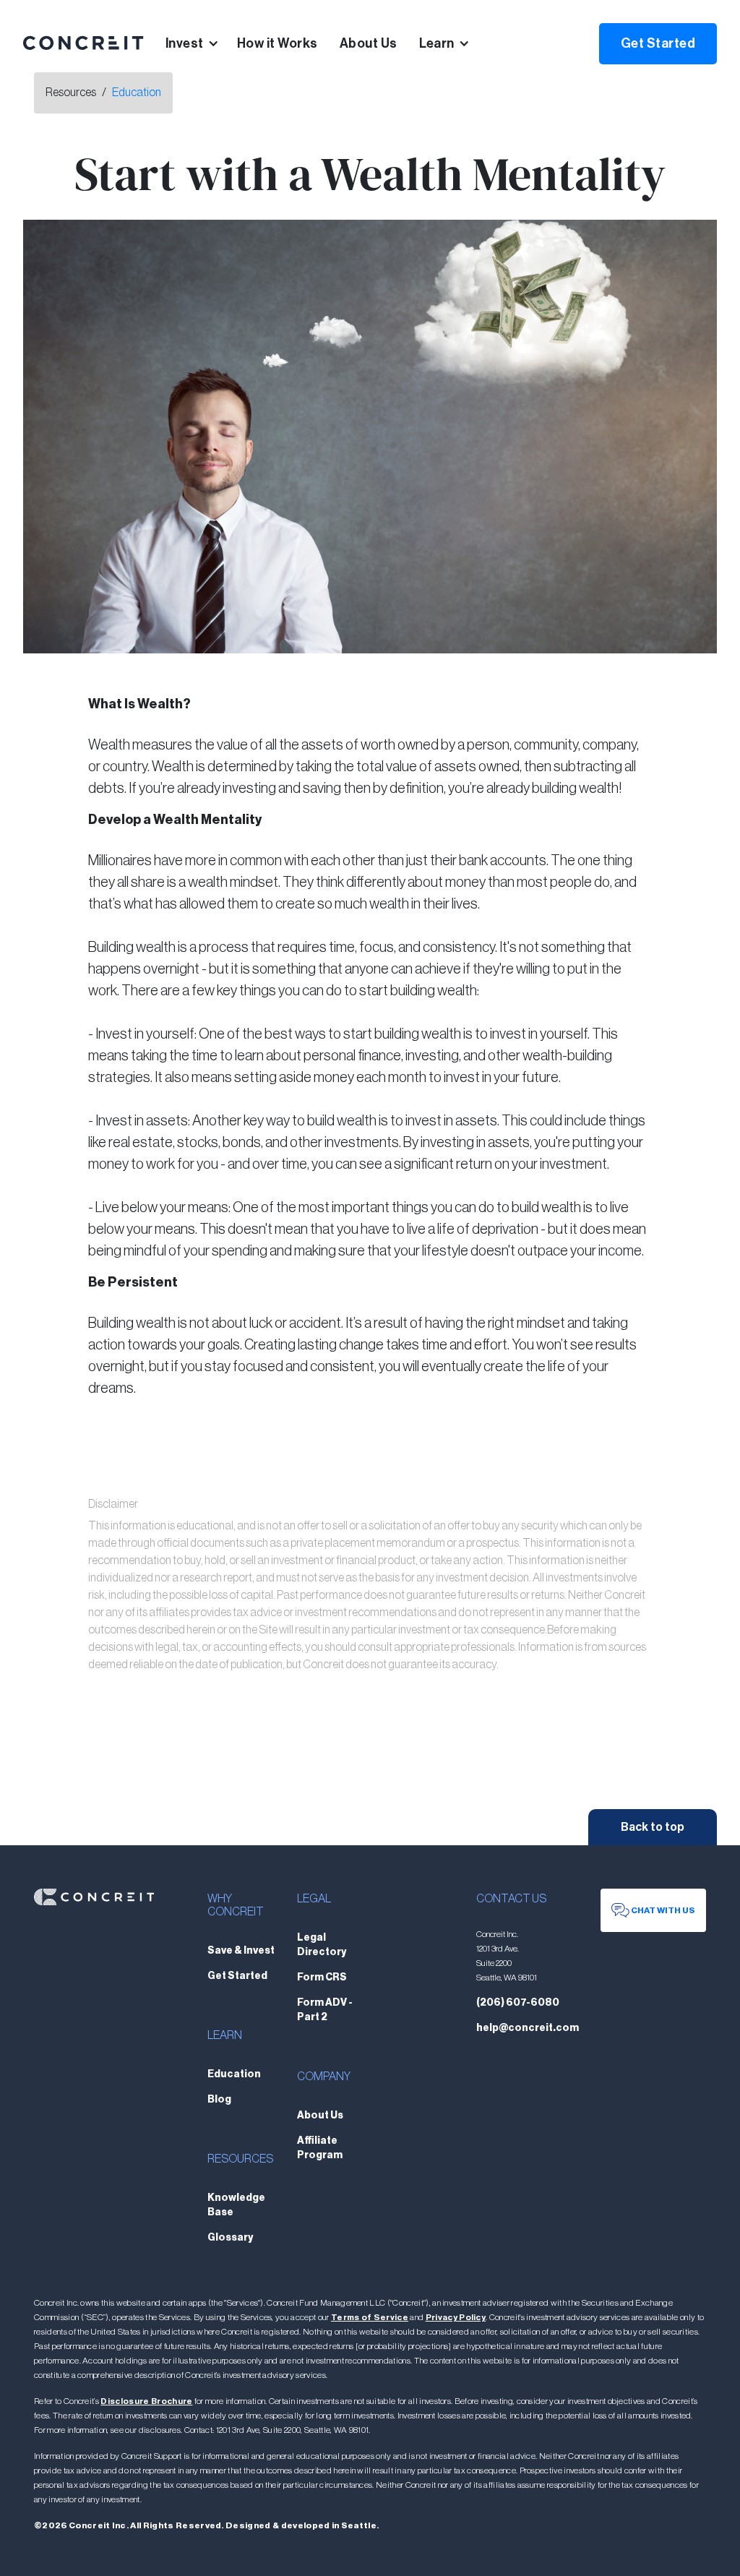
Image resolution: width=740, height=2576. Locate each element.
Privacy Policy (456, 2317)
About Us (369, 43)
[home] (83, 43)
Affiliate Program (320, 2148)
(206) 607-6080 (518, 2003)
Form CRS (322, 1978)
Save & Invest (241, 1951)
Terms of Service (370, 2317)
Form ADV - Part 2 (325, 2010)
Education (137, 93)
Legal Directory (322, 1945)
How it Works (277, 43)
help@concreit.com (528, 2028)
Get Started (658, 43)
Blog (219, 2100)
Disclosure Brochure (146, 2401)
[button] (201, 43)
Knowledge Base (236, 2205)
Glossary (230, 2238)
